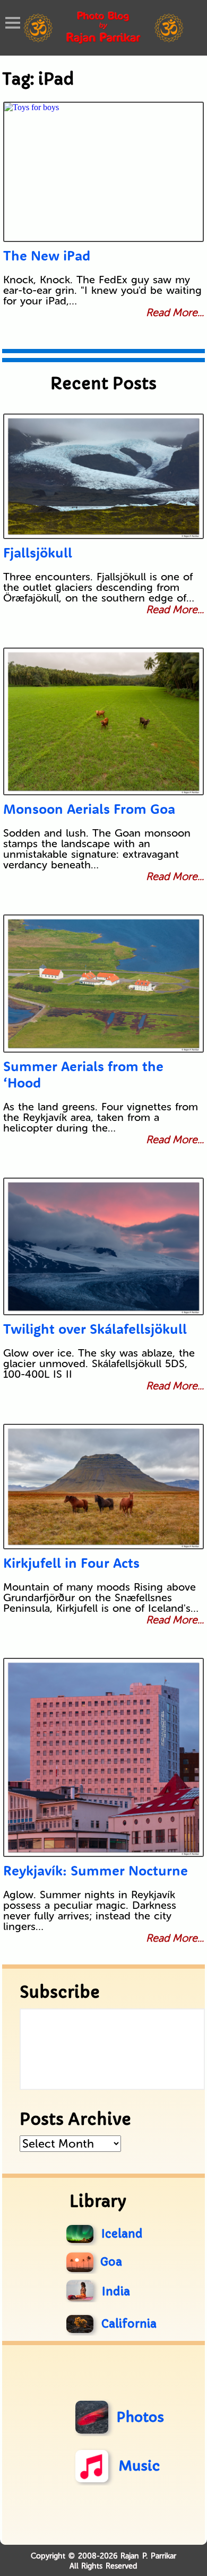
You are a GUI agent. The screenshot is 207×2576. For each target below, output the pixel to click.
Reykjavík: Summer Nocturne (96, 1870)
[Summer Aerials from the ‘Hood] (103, 984)
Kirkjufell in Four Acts (71, 1563)
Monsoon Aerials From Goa (89, 809)
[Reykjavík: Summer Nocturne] (103, 1757)
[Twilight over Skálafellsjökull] (103, 1246)
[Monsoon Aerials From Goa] (103, 721)
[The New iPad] (103, 172)
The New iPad (47, 255)
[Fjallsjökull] (103, 476)
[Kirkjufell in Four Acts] (103, 1487)
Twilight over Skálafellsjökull (95, 1329)
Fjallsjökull (38, 553)
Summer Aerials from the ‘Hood (83, 1074)
